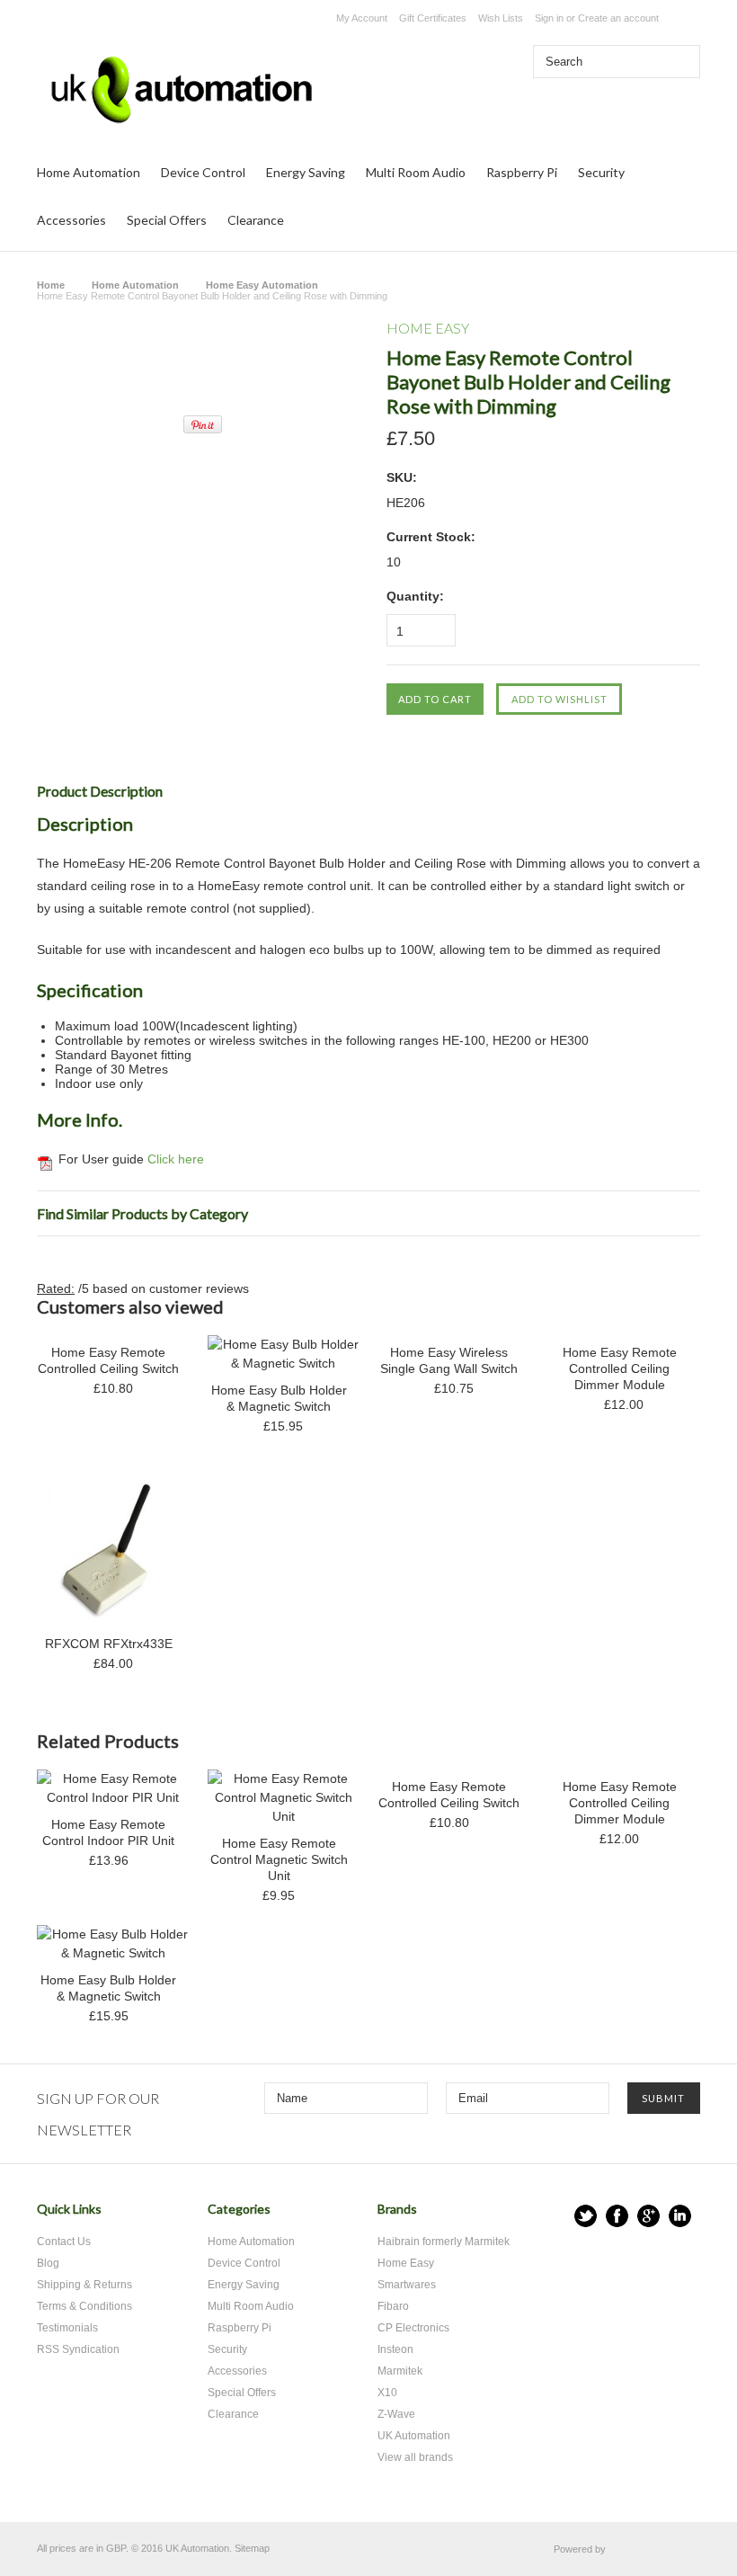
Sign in (549, 18)
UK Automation (414, 2436)
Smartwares (407, 2285)
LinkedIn (680, 2216)
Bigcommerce (657, 2550)
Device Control (203, 172)
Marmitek (400, 2371)
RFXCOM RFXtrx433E (109, 1644)
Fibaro (393, 2306)
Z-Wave (396, 2414)
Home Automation (89, 172)
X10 (387, 2393)
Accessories (71, 220)
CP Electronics (413, 2328)
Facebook (617, 2216)
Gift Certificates (433, 18)
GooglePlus (648, 2216)
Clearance (256, 220)
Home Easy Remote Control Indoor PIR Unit (108, 1832)
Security (601, 172)
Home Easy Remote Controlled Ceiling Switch (108, 1360)
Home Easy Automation (262, 285)
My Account (362, 18)
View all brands (415, 2457)
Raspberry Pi (522, 172)
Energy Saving (306, 172)
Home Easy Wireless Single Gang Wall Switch (449, 1360)
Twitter (586, 2216)
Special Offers (167, 220)
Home (51, 285)
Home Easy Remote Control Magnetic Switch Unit (279, 1859)
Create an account (618, 18)
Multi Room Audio (416, 172)
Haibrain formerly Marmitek (444, 2242)
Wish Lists (501, 18)
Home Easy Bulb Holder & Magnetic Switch (279, 1398)
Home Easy (406, 2263)
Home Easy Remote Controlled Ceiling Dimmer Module (620, 1368)
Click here (176, 1159)
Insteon (395, 2349)
